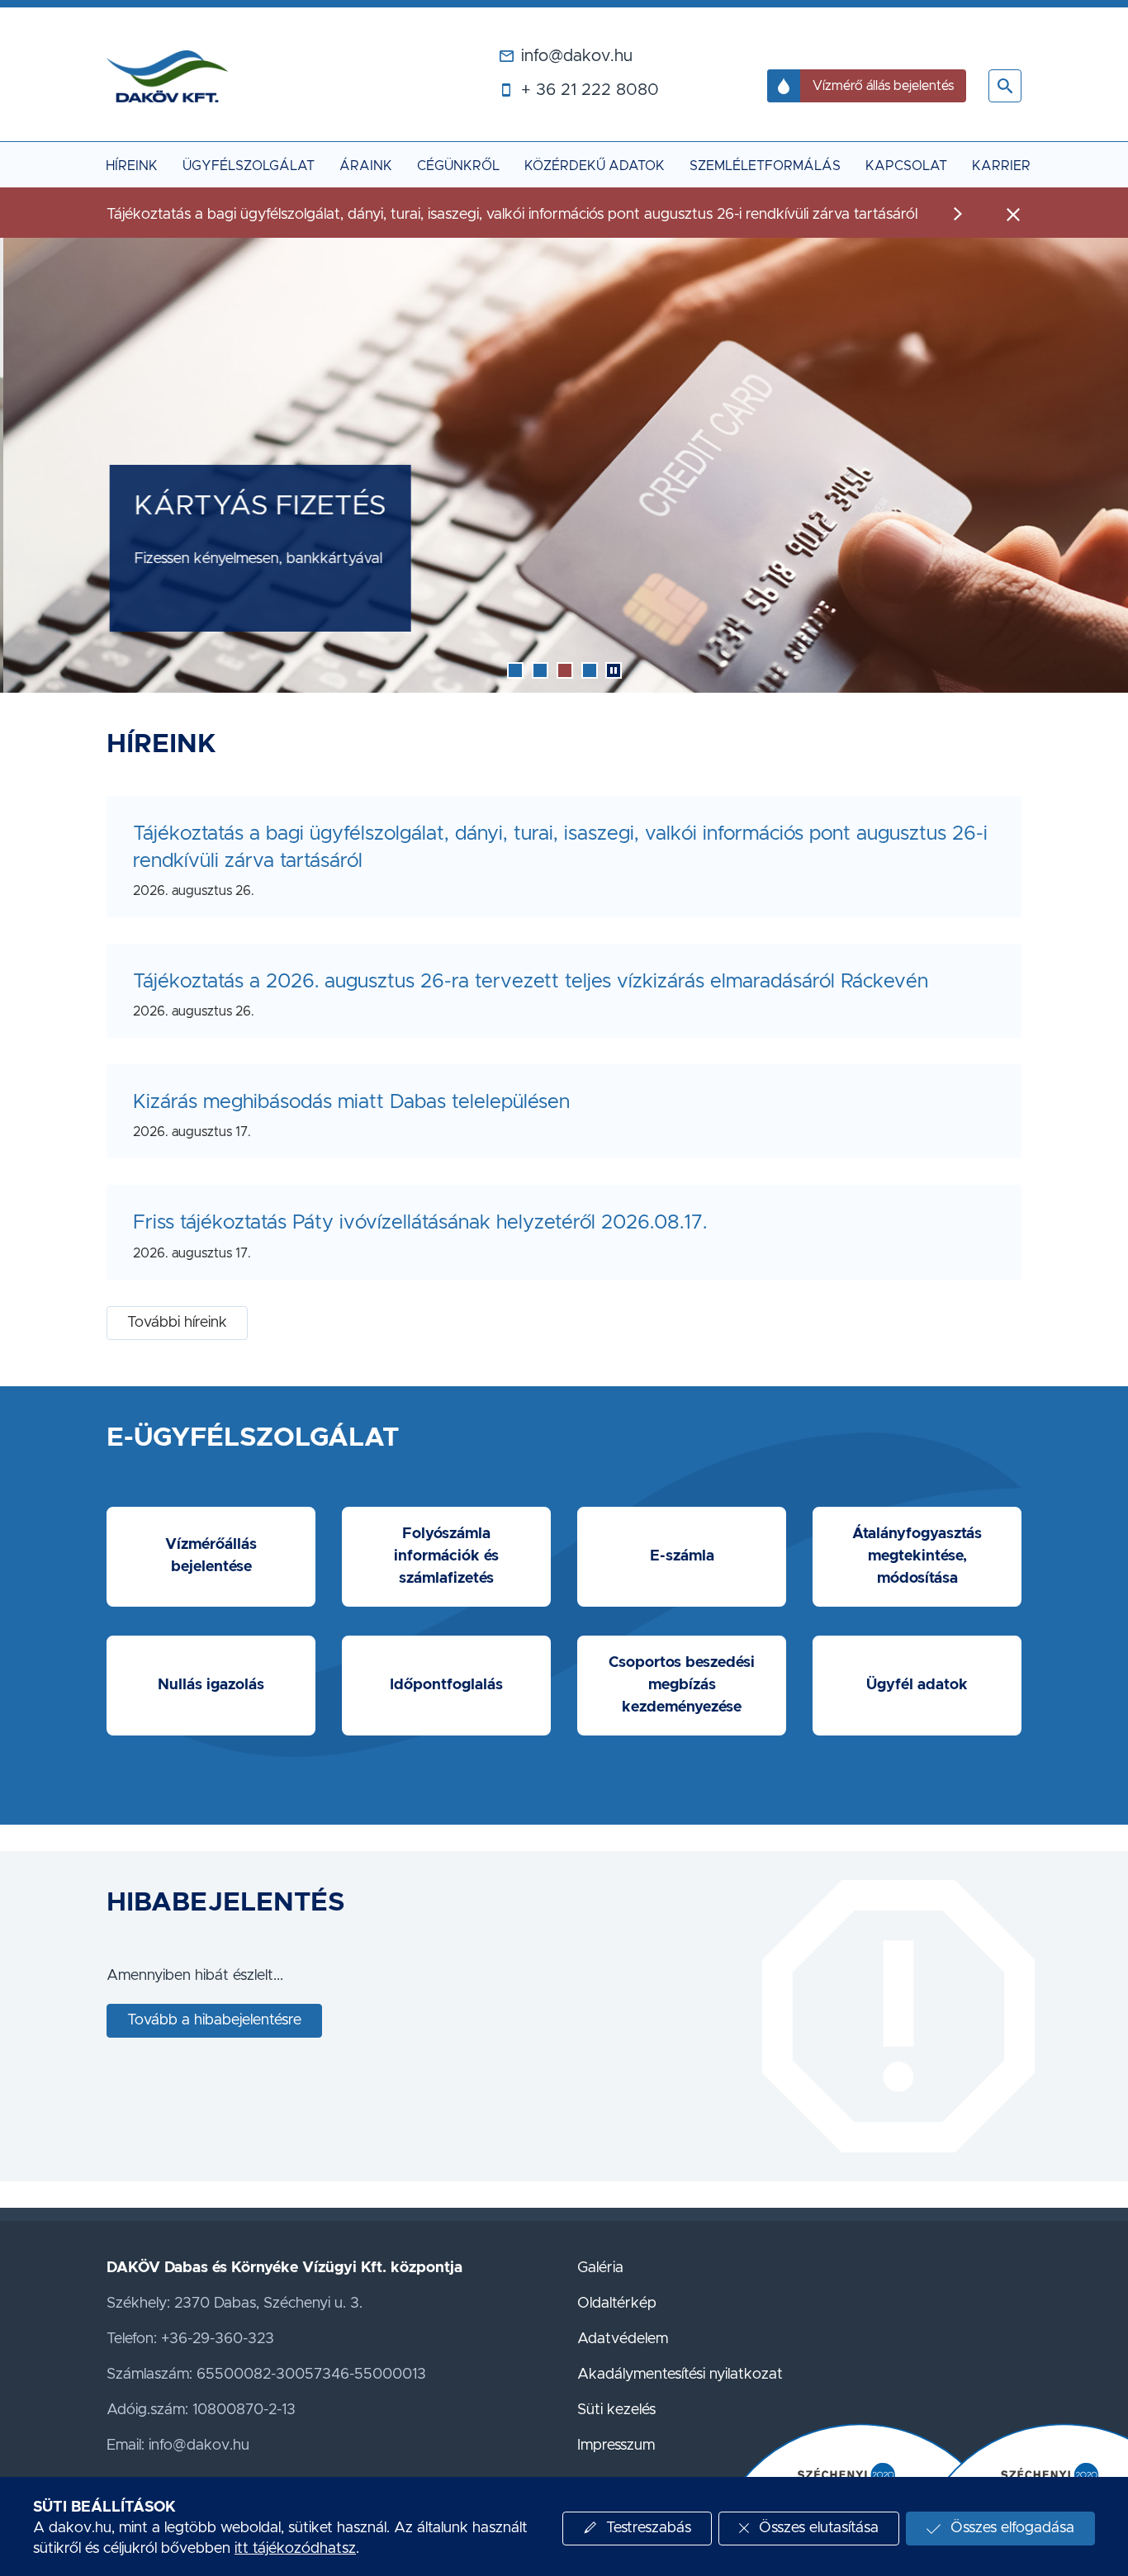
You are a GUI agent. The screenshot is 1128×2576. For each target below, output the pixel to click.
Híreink (132, 166)
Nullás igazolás (211, 1685)
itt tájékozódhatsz (295, 2549)
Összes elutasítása (819, 2528)
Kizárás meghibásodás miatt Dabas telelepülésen (351, 1102)
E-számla (682, 1556)
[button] (1005, 86)
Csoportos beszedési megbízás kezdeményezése (682, 1685)
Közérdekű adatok (595, 166)
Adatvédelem (623, 2339)
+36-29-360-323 (218, 2339)
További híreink (177, 1323)
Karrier (1001, 166)
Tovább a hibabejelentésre (214, 2020)
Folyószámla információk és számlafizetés (446, 1556)
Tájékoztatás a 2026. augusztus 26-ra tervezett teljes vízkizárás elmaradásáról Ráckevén (531, 982)
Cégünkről (458, 166)
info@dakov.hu (577, 56)
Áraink (366, 166)
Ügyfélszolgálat (249, 166)
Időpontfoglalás (446, 1685)
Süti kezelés (616, 2410)
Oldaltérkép (617, 2304)
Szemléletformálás (765, 166)
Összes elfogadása (1012, 2528)
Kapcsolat (906, 166)
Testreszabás (649, 2528)
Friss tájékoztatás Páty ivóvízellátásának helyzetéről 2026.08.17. (420, 1223)
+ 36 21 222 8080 (590, 90)
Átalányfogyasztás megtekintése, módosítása (917, 1556)
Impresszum (616, 2446)
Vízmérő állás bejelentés (883, 86)
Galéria (600, 2268)
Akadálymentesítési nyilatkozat (680, 2375)
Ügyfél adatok (917, 1685)
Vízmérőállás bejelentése (211, 1556)
